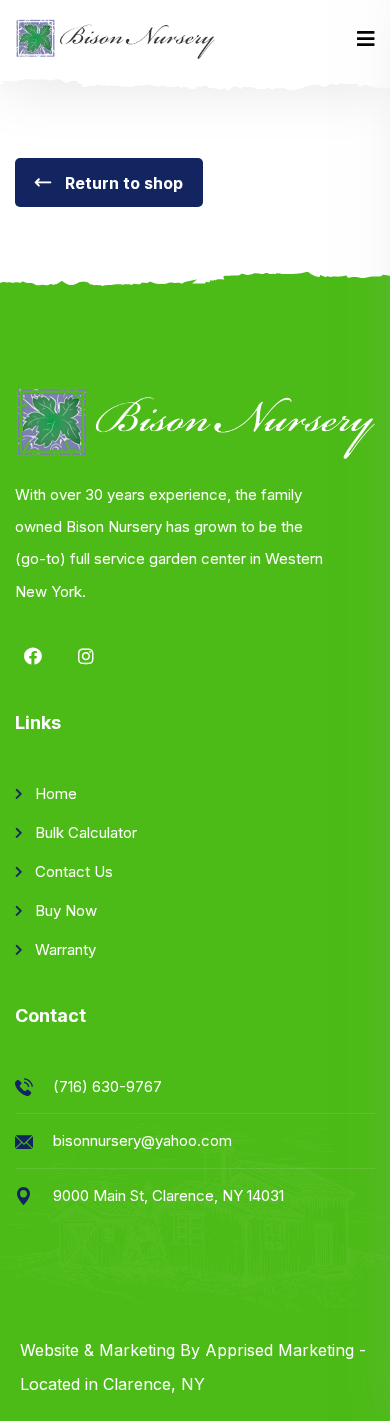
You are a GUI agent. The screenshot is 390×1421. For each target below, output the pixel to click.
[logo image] (115, 39)
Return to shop (122, 183)
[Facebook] (33, 656)
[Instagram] (86, 656)
